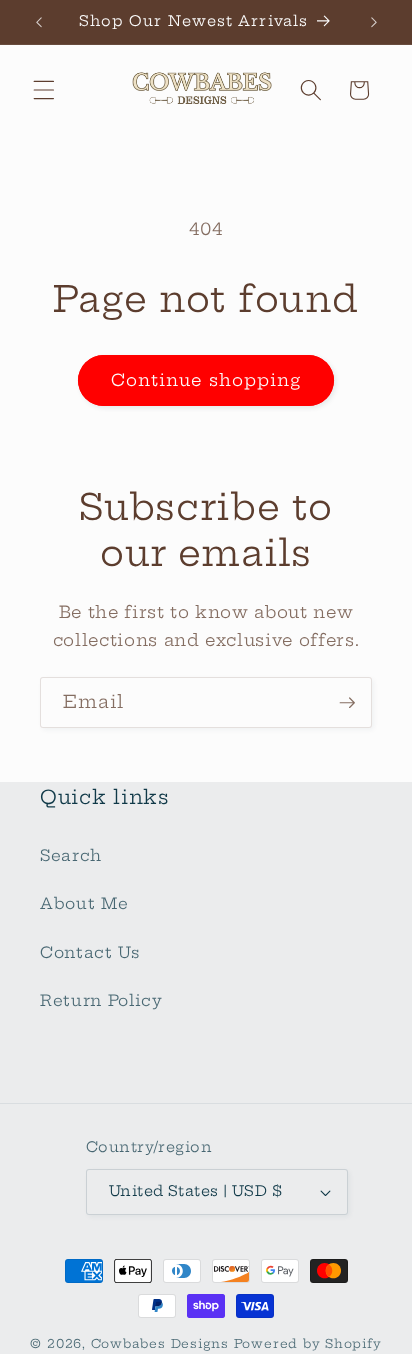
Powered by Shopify (308, 1343)
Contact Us (90, 952)
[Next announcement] (374, 22)
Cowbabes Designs (162, 1343)
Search (71, 855)
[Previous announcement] (39, 22)
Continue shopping (206, 380)
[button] (44, 90)
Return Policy (101, 1000)
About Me (84, 903)
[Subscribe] (347, 703)
